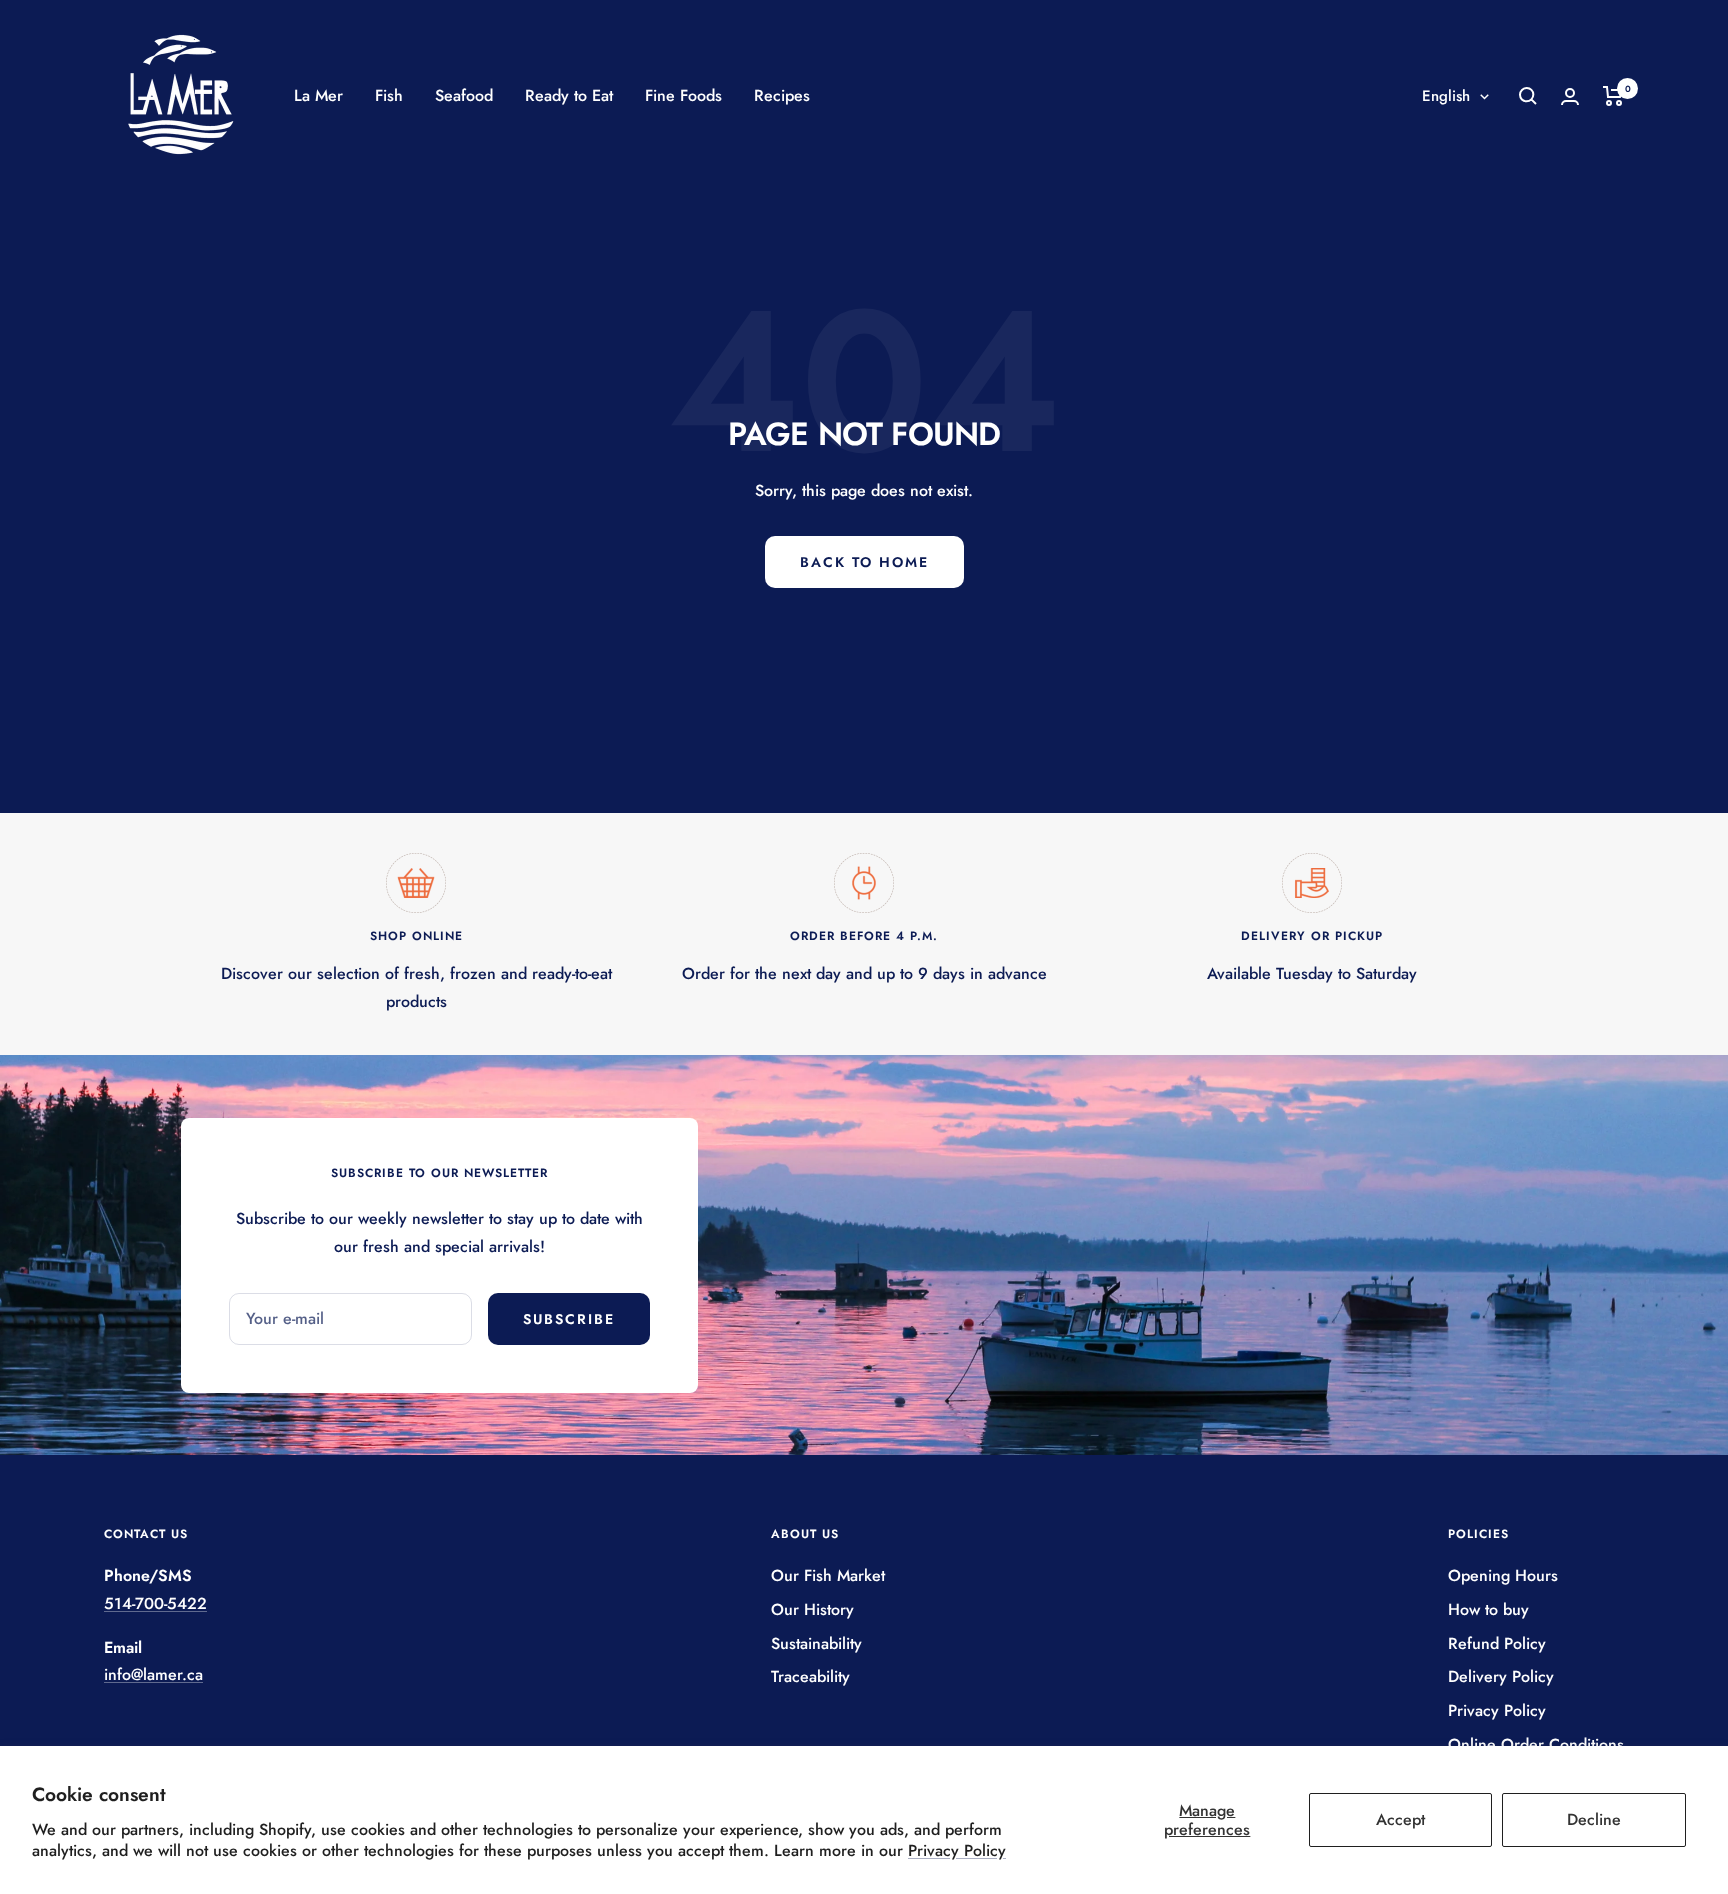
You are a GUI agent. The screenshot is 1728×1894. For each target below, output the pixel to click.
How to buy (1488, 1609)
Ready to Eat (569, 95)
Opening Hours (1503, 1575)
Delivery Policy (1501, 1676)
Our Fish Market (828, 1575)
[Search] (1528, 96)
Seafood (464, 95)
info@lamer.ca (153, 1674)
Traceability (810, 1676)
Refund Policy (1497, 1643)
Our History (812, 1609)
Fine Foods (683, 95)
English (1446, 96)
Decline (1594, 1819)
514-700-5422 (155, 1603)
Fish (389, 95)
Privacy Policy (957, 1850)
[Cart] (1613, 96)
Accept (1400, 1819)
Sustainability (816, 1643)
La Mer (318, 95)
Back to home (864, 562)
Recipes (782, 95)
